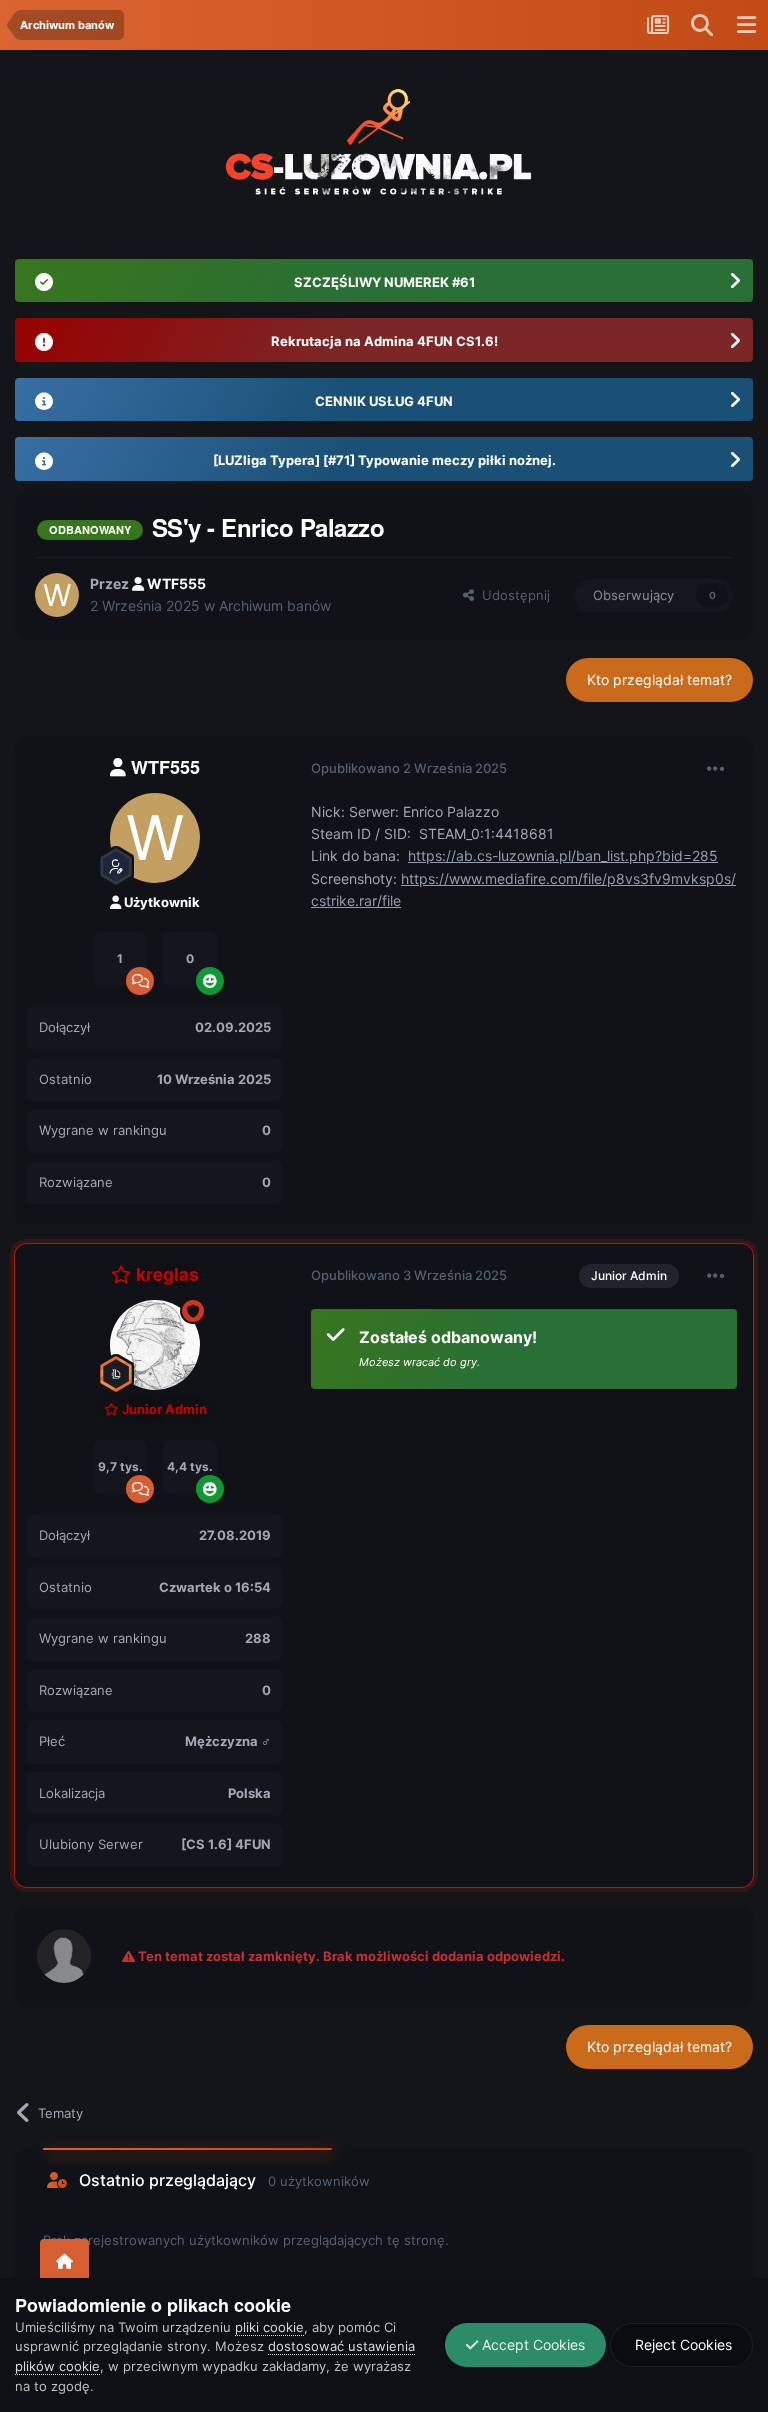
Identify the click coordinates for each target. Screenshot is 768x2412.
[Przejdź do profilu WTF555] (57, 595)
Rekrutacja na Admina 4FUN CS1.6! (384, 341)
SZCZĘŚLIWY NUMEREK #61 (384, 282)
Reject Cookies (681, 2344)
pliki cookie (269, 2327)
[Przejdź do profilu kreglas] (155, 1345)
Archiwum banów (275, 605)
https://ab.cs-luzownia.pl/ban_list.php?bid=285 (563, 855)
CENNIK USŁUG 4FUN (384, 401)
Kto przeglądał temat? (659, 679)
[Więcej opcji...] (716, 769)
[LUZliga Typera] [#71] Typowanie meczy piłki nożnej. (384, 460)
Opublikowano (409, 768)
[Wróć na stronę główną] (64, 2262)
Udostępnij (512, 595)
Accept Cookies (531, 2344)
